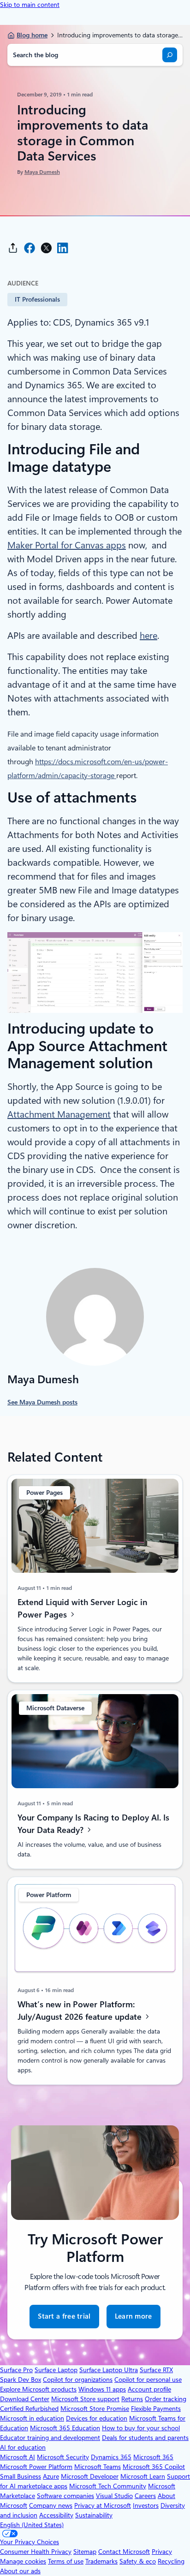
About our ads (20, 2571)
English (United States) (32, 2525)
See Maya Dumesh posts (42, 1402)
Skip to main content (30, 5)
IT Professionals (37, 299)
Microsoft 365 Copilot (154, 2467)
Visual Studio (114, 2496)
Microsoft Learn (143, 2476)
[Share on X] (46, 248)
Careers (145, 2496)
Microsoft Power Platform (36, 2467)
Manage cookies (23, 2561)
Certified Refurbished (29, 2409)
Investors (146, 2505)
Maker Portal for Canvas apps (67, 545)
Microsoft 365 (153, 2457)
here (148, 636)
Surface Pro (16, 2370)
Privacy (162, 2552)
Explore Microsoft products (38, 2389)
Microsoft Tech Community (108, 2486)
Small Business (21, 2476)
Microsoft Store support (85, 2399)
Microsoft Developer (90, 2476)
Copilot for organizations (78, 2380)
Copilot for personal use (148, 2380)
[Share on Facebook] (30, 248)
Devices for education (97, 2418)
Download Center (25, 2399)
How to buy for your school (141, 2428)
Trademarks (101, 2561)
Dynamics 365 (111, 2457)
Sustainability (94, 2515)
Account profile (149, 2389)
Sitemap (85, 2552)
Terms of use (66, 2561)
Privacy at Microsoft (103, 2505)
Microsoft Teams (98, 2467)
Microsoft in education (32, 2418)
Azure (51, 2476)
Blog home (32, 35)
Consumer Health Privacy (36, 2552)
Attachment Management (59, 1114)
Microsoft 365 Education (65, 2428)
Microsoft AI (18, 2457)
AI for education (23, 2447)
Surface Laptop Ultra (109, 2370)
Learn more (134, 2316)
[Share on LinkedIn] (63, 248)
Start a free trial (64, 2316)
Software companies (65, 2496)
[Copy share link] (13, 248)
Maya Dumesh (42, 172)
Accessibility (56, 2515)
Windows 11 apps (102, 2389)
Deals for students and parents (145, 2438)
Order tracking (166, 2399)
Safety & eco (138, 2561)
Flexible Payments (156, 2409)
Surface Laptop (56, 2370)
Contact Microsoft (124, 2552)
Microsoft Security (63, 2457)
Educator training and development (50, 2438)
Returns (132, 2399)
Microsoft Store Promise (95, 2409)
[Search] (170, 55)
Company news (51, 2505)
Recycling (171, 2561)
